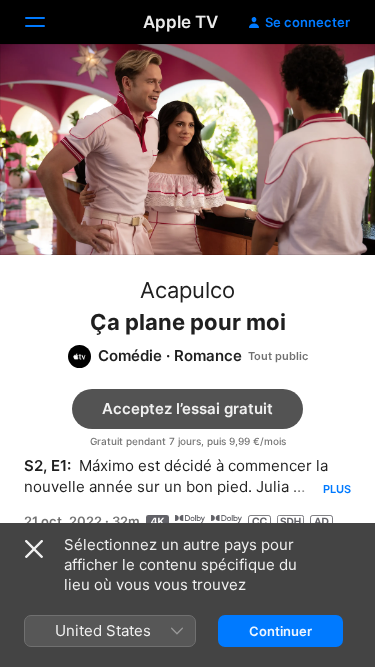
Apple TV (180, 22)
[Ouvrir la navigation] (47, 22)
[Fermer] (34, 549)
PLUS (337, 489)
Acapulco (187, 290)
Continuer (280, 631)
